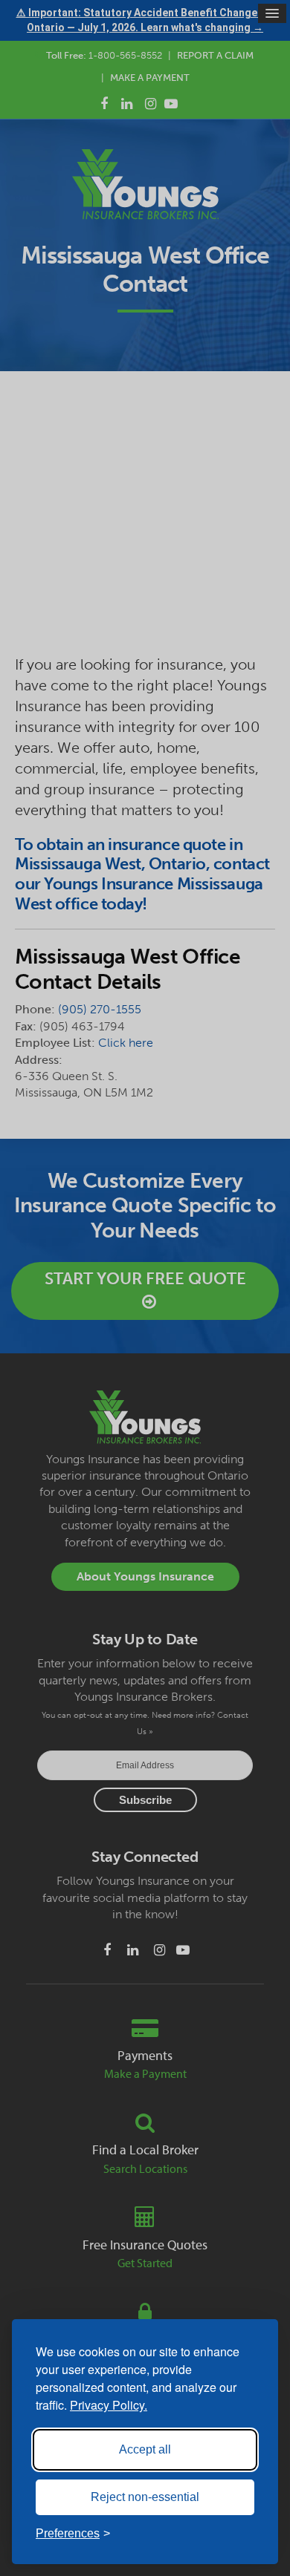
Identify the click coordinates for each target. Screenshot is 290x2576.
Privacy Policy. (109, 2405)
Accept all (145, 2449)
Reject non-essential (145, 2497)
